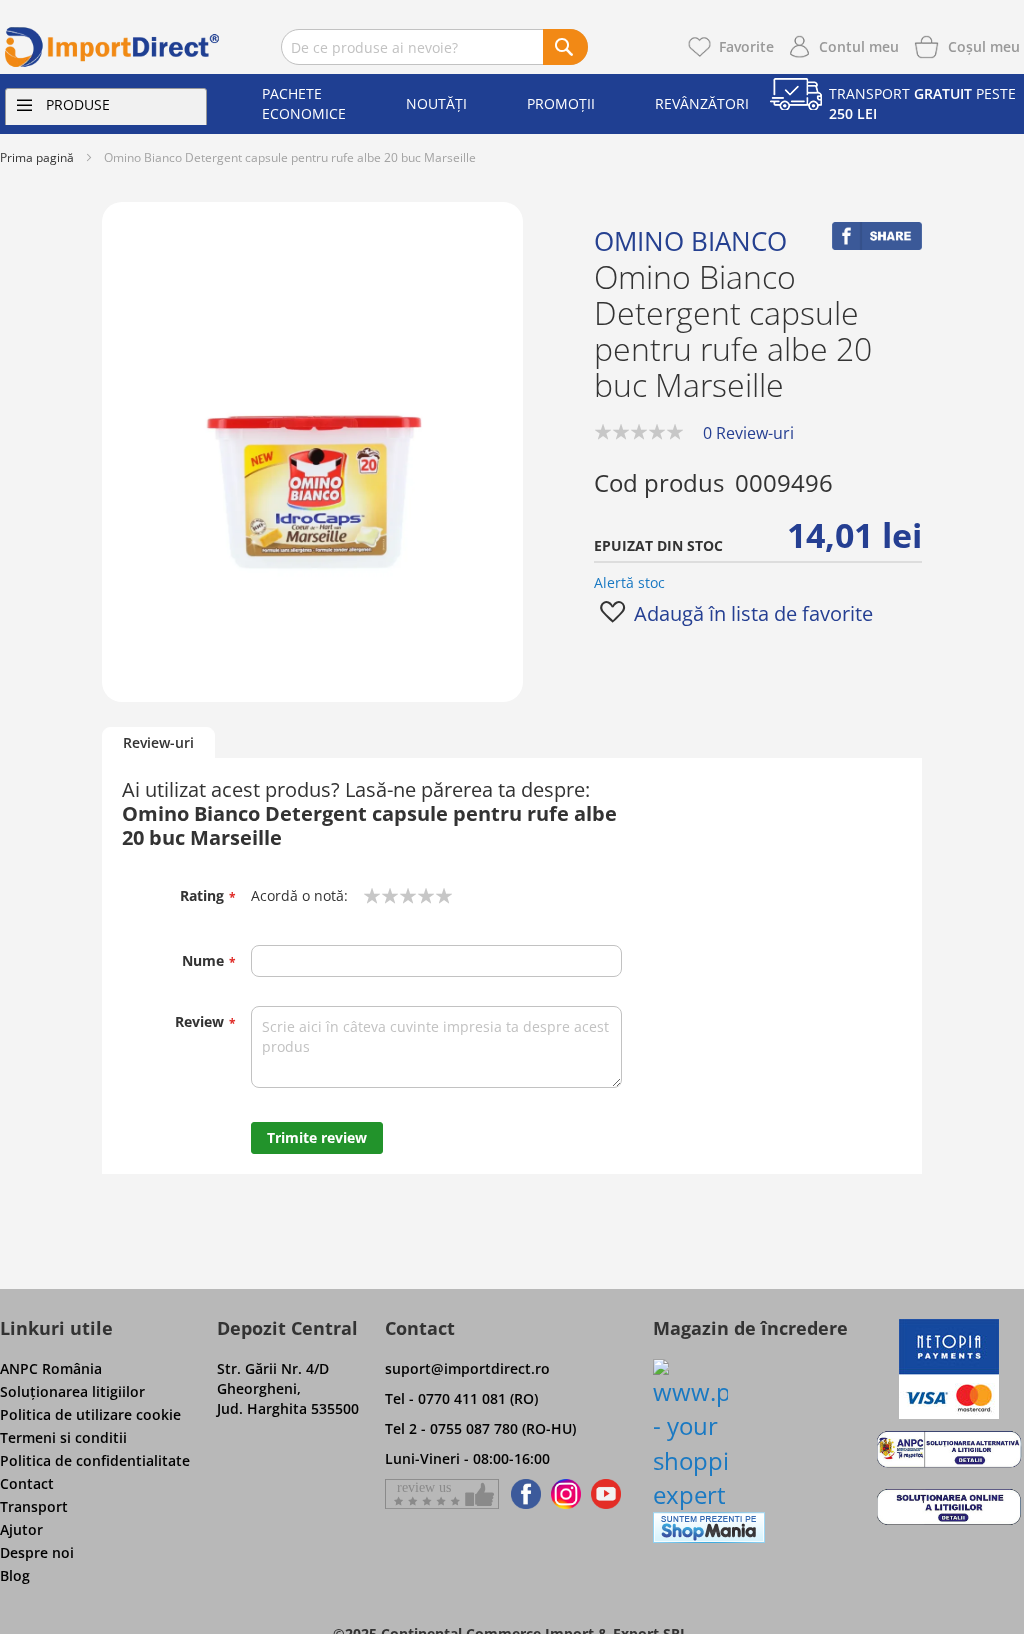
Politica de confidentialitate (95, 1460)
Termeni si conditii (63, 1437)
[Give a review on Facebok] (442, 1494)
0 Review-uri (748, 433)
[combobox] (434, 47)
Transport (34, 1506)
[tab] (158, 743)
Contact (27, 1483)
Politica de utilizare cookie (90, 1414)
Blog (15, 1575)
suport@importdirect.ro (467, 1368)
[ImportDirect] (112, 47)
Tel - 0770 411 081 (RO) (461, 1398)
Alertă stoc (629, 582)
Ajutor (21, 1529)
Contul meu (859, 46)
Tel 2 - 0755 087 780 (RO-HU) (480, 1428)
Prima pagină (37, 157)
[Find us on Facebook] (522, 1494)
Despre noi (37, 1552)
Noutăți (436, 103)
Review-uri (158, 742)
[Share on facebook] (877, 244)
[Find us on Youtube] (606, 1494)
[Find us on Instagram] (566, 1494)
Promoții (561, 103)
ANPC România (51, 1368)
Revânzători (702, 103)
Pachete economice (304, 103)
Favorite (746, 46)
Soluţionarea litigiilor (72, 1391)
